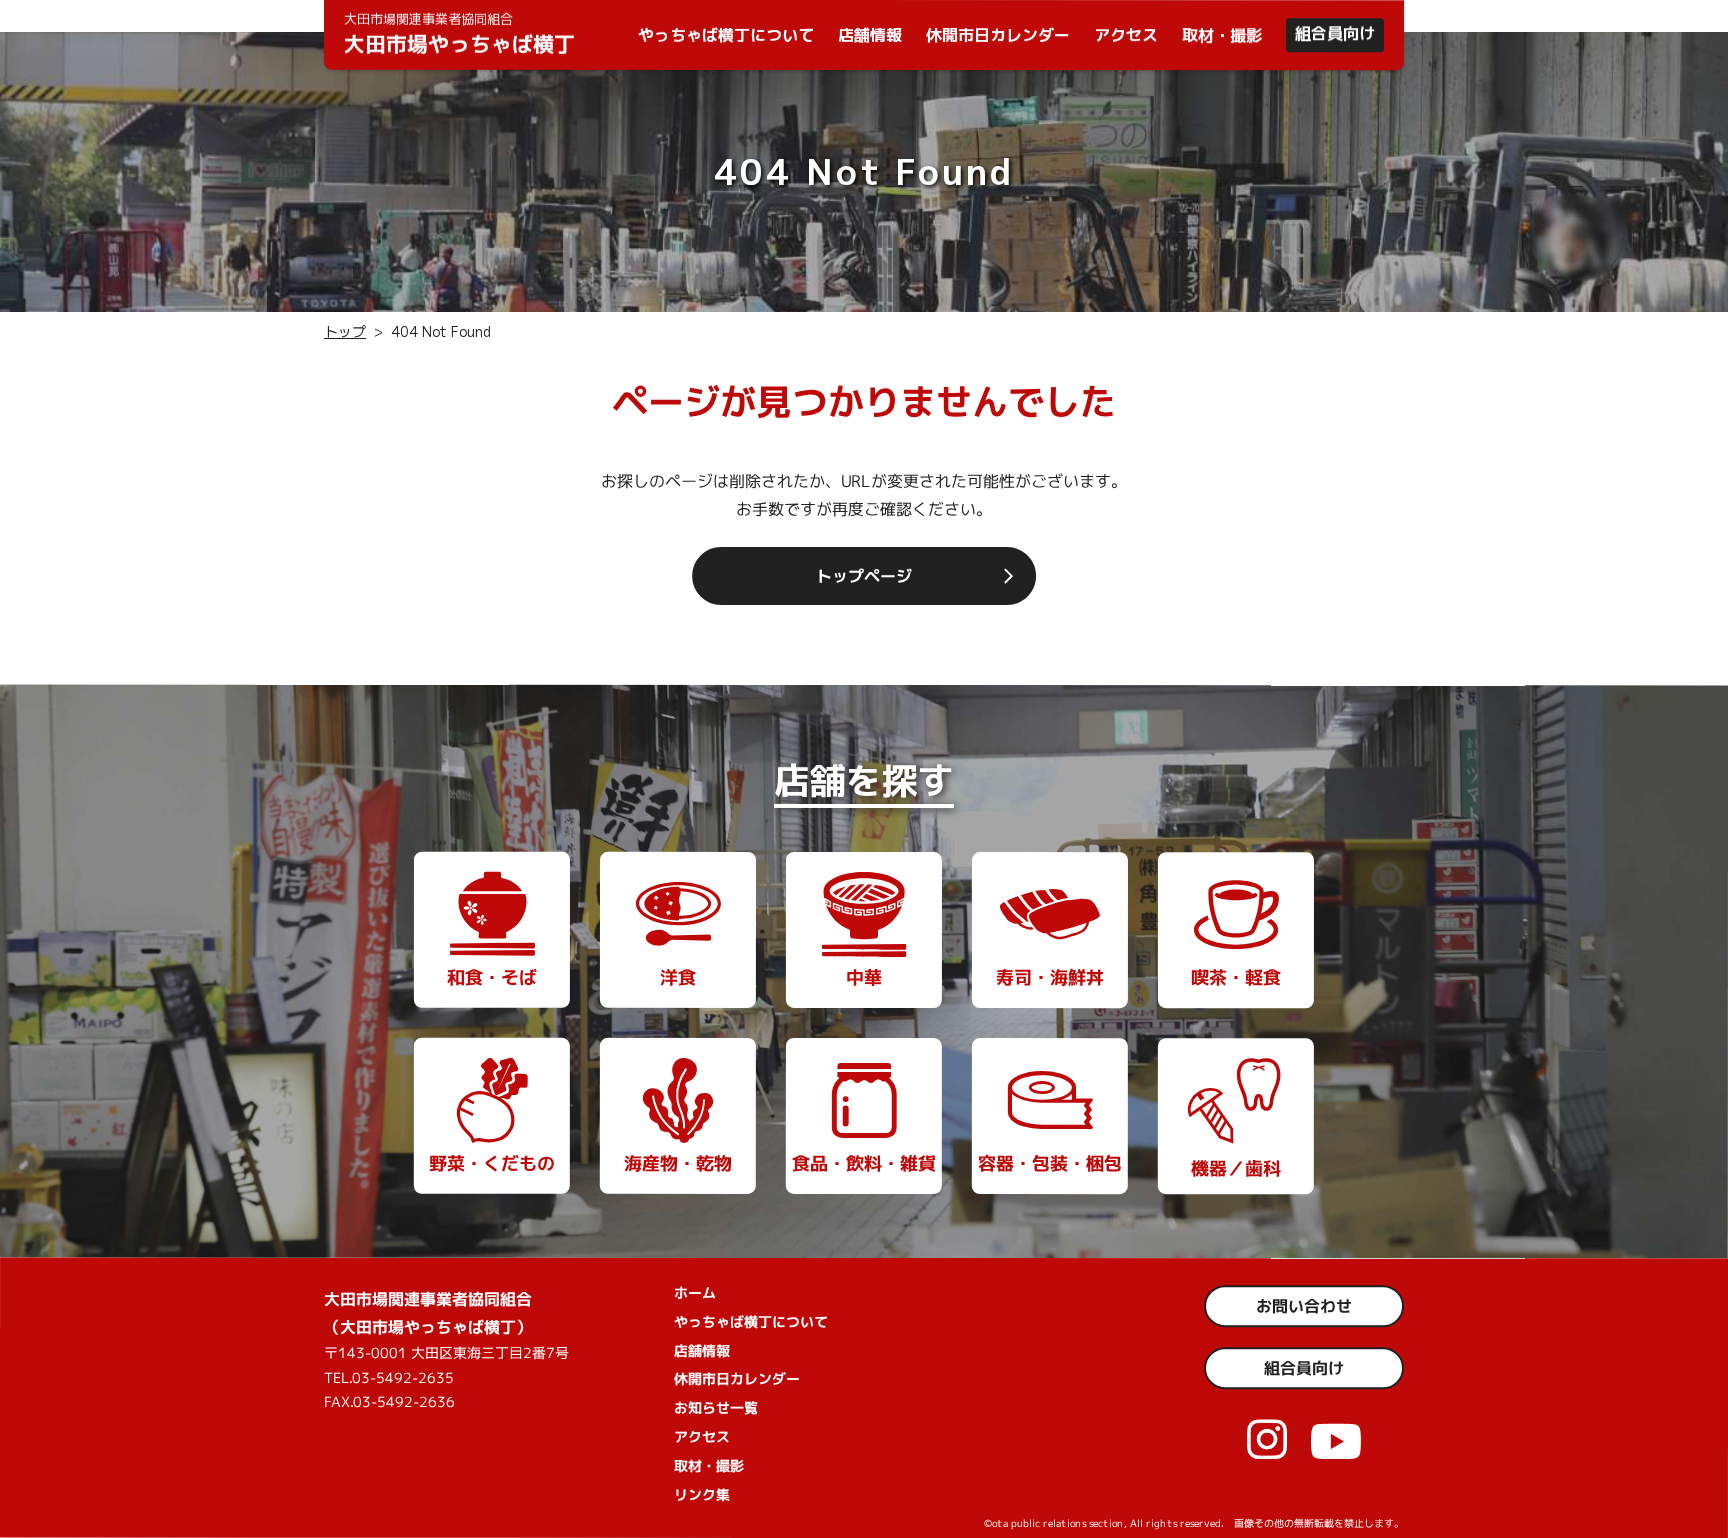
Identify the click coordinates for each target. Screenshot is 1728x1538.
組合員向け (1335, 33)
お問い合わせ (1304, 1306)
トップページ (864, 575)
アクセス (1126, 35)
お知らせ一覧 (716, 1407)
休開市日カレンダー (998, 35)
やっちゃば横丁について (726, 35)
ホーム (695, 1291)
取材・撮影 (1222, 35)
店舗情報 (870, 35)
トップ (345, 331)
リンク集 (702, 1493)
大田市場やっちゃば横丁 (459, 34)
